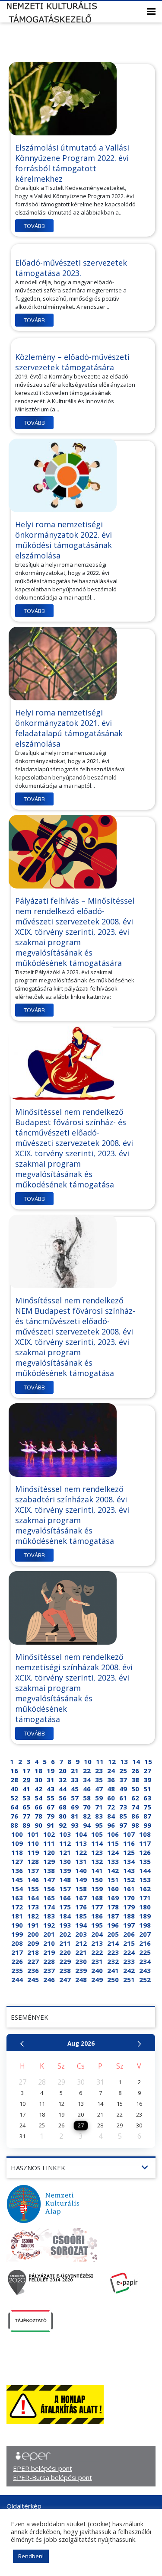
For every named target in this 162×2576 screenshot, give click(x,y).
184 (65, 1916)
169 (113, 1898)
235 (17, 1970)
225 (145, 1952)
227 (33, 1961)
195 (97, 1925)
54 (38, 1798)
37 (123, 1780)
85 (123, 1816)
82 (87, 1816)
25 (123, 1771)
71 (99, 1807)
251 (129, 1979)
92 (63, 1825)
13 (124, 1761)
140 (81, 1870)
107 (129, 1834)
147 (49, 1880)
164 (33, 1898)
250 (113, 1979)
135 (145, 1861)
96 (111, 1825)
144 (145, 1870)
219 (49, 1952)
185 (81, 1916)
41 (26, 1789)
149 (81, 1880)
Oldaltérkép (24, 2506)
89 (26, 1825)
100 (17, 1834)
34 (87, 1780)
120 (49, 1852)
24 (111, 1771)
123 (97, 1852)
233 (129, 1961)
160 (113, 1889)
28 (14, 1780)
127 (17, 1861)
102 (49, 1834)
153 (145, 1880)
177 (97, 1907)
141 (97, 1870)
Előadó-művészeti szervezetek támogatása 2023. (71, 268)
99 (147, 1825)
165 (49, 1898)
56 (63, 1798)
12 (112, 1761)
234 (145, 1961)
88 (14, 1825)
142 (113, 1870)
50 (135, 1789)
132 (97, 1861)
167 (81, 1898)
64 (14, 1807)
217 (17, 1952)
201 (49, 1934)
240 (97, 1970)
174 (49, 1907)
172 (17, 1907)
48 (111, 1789)
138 (49, 1870)
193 (65, 1925)
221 (81, 1952)
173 (33, 1907)
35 (99, 1780)
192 (49, 1925)
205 (113, 1934)
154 (17, 1889)
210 (49, 1943)
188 (129, 1916)
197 (129, 1925)
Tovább (34, 226)
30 (38, 1780)
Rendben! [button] (31, 2556)
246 (49, 1979)
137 (33, 1870)
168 (97, 1898)
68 (63, 1807)
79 (51, 1816)
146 (33, 1880)
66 (38, 1807)
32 (63, 1780)
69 (75, 1807)
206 (129, 1934)
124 (113, 1852)
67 (51, 1807)
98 (135, 1825)
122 (81, 1852)
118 (17, 1852)
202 (65, 1934)
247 (65, 1979)
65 (26, 1807)
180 (145, 1907)
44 (63, 1789)
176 (81, 1907)
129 (49, 1861)
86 (135, 1816)
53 (26, 1798)
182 (33, 1916)
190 (17, 1925)
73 (123, 1807)
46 (87, 1789)
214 (113, 1943)
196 (113, 1925)
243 (145, 1970)
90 (38, 1825)
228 (49, 1961)
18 (38, 1771)
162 (145, 1889)
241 (113, 1970)
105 (97, 1834)
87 (147, 1816)
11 (100, 1761)
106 (113, 1834)
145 (17, 1880)
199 (17, 1934)
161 (129, 1889)
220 (65, 1952)
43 (51, 1789)
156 (49, 1889)
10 (88, 1761)
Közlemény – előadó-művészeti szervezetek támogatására (72, 362)
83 (99, 1816)
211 (65, 1943)
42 (38, 1789)
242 (129, 1970)
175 (65, 1907)
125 (129, 1852)
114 (97, 1843)
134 (129, 1861)
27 (147, 1771)
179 (129, 1907)
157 (65, 1889)
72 (111, 1807)
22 (87, 1771)
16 (14, 1771)
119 (33, 1852)
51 (147, 1789)
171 (145, 1898)
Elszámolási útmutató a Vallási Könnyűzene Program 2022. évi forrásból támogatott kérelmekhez (72, 163)
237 (49, 1970)
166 (65, 1898)
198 (145, 1925)
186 (97, 1916)
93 (75, 1825)
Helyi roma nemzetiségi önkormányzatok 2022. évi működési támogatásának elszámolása (64, 540)
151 (113, 1880)
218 (33, 1952)
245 (33, 1979)
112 (65, 1843)
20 (63, 1771)
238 (65, 1970)
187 (113, 1916)
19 (51, 1771)
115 (113, 1843)
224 (129, 1952)
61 (123, 1798)
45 (75, 1789)
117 (145, 1843)
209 (33, 1943)
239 (81, 1970)
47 (99, 1789)
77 (26, 1816)
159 (97, 1889)
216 (145, 1943)
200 (33, 1934)
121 (65, 1852)
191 (33, 1925)
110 (33, 1843)
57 (75, 1798)
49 (123, 1789)
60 (111, 1798)
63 (147, 1798)
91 (51, 1825)
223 (113, 1952)
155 (33, 1889)
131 (81, 1861)
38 (135, 1780)
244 (17, 1979)
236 (33, 1970)
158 (81, 1889)
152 (129, 1880)
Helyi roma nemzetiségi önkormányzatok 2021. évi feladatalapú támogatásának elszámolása (69, 728)
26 (135, 1771)
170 (129, 1898)
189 (145, 1916)
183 (49, 1916)
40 (14, 1789)
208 (17, 1943)
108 (145, 1834)
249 (97, 1979)
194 (81, 1925)
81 (75, 1816)
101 (33, 1834)
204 (97, 1934)
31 (51, 1780)
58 (87, 1798)
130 (65, 1861)
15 (148, 1761)
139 (65, 1870)
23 (99, 1771)
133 (113, 1861)
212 (81, 1943)
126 (145, 1852)
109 (17, 1843)
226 (17, 1961)
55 (51, 1798)
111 (49, 1843)
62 (135, 1798)
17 (26, 1771)
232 (113, 1961)
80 (63, 1816)
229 (65, 1961)
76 (14, 1816)
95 (99, 1825)
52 (14, 1798)
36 (111, 1780)
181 (17, 1916)
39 (147, 1780)
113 (81, 1843)
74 (135, 1807)
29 (26, 1780)
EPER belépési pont (43, 2468)
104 (81, 1834)
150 (97, 1880)
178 (113, 1907)
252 (145, 1979)
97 (123, 1825)
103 (65, 1834)
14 (136, 1761)
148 (65, 1880)
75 (147, 1807)
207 (145, 1934)
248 (81, 1979)
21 (75, 1771)
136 (17, 1870)
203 (81, 1934)
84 (111, 1816)
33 (75, 1780)
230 (81, 1961)
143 (129, 1870)
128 (33, 1861)
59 (99, 1798)
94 (87, 1825)
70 (87, 1807)
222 (97, 1952)
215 (129, 1943)
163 (17, 1898)
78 (38, 1816)
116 (129, 1843)
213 (97, 1943)
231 (97, 1961)
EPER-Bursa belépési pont (52, 2477)
